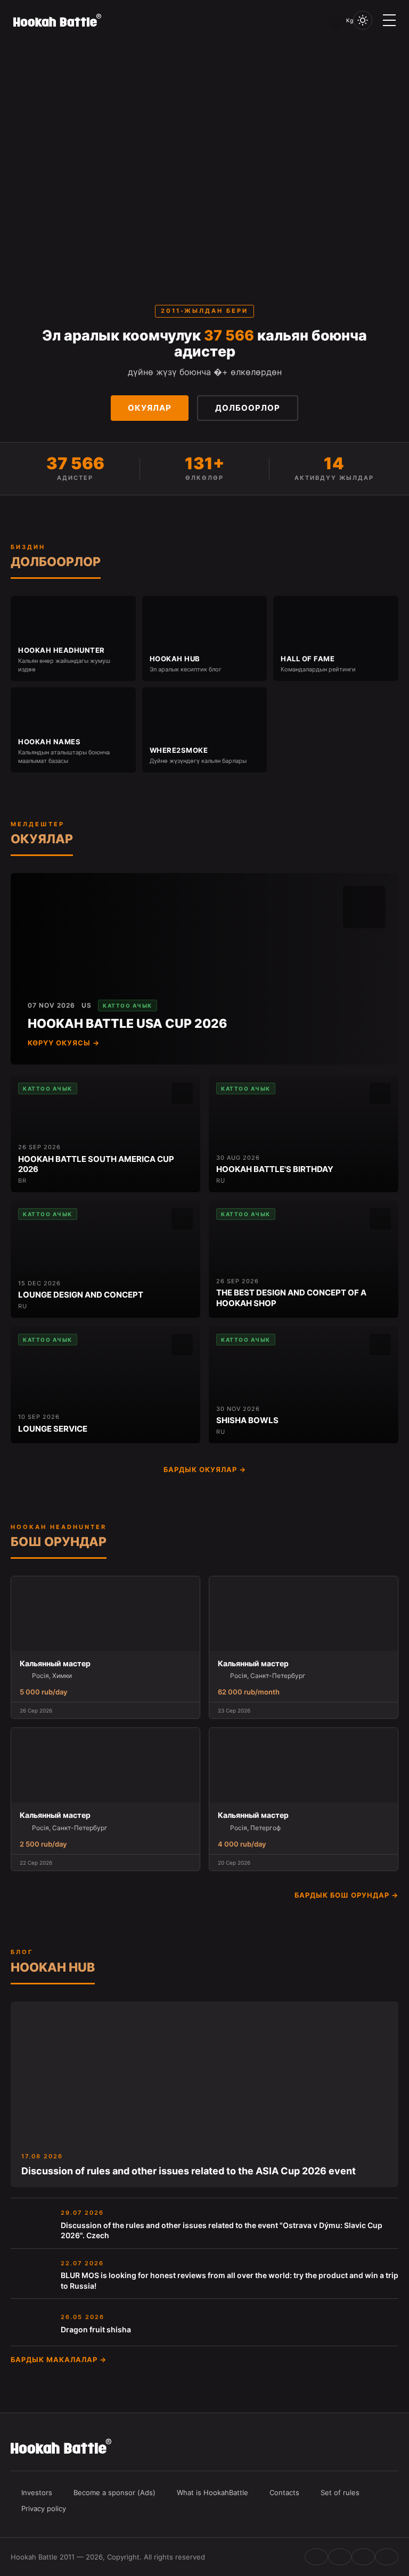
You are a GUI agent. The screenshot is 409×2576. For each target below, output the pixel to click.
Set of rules (340, 2492)
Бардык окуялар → (205, 1469)
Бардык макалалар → (59, 2359)
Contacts (284, 2492)
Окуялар (150, 408)
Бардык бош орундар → (346, 1895)
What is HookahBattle (212, 2492)
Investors (37, 2492)
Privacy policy (44, 2508)
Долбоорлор (248, 408)
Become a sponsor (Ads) (114, 2492)
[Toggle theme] (363, 20)
